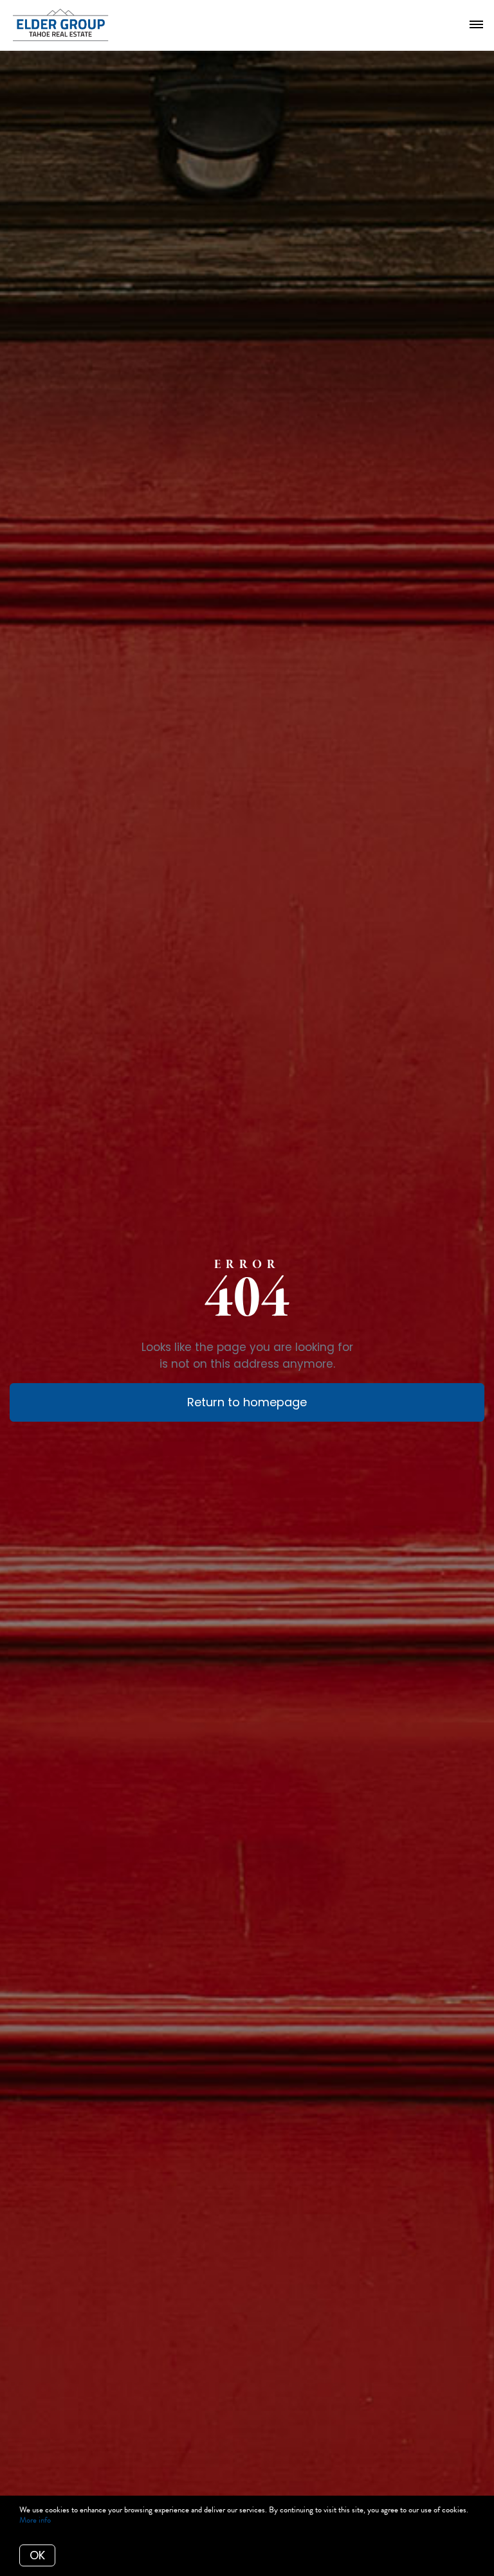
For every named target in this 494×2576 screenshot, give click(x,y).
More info (35, 2520)
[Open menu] (476, 25)
